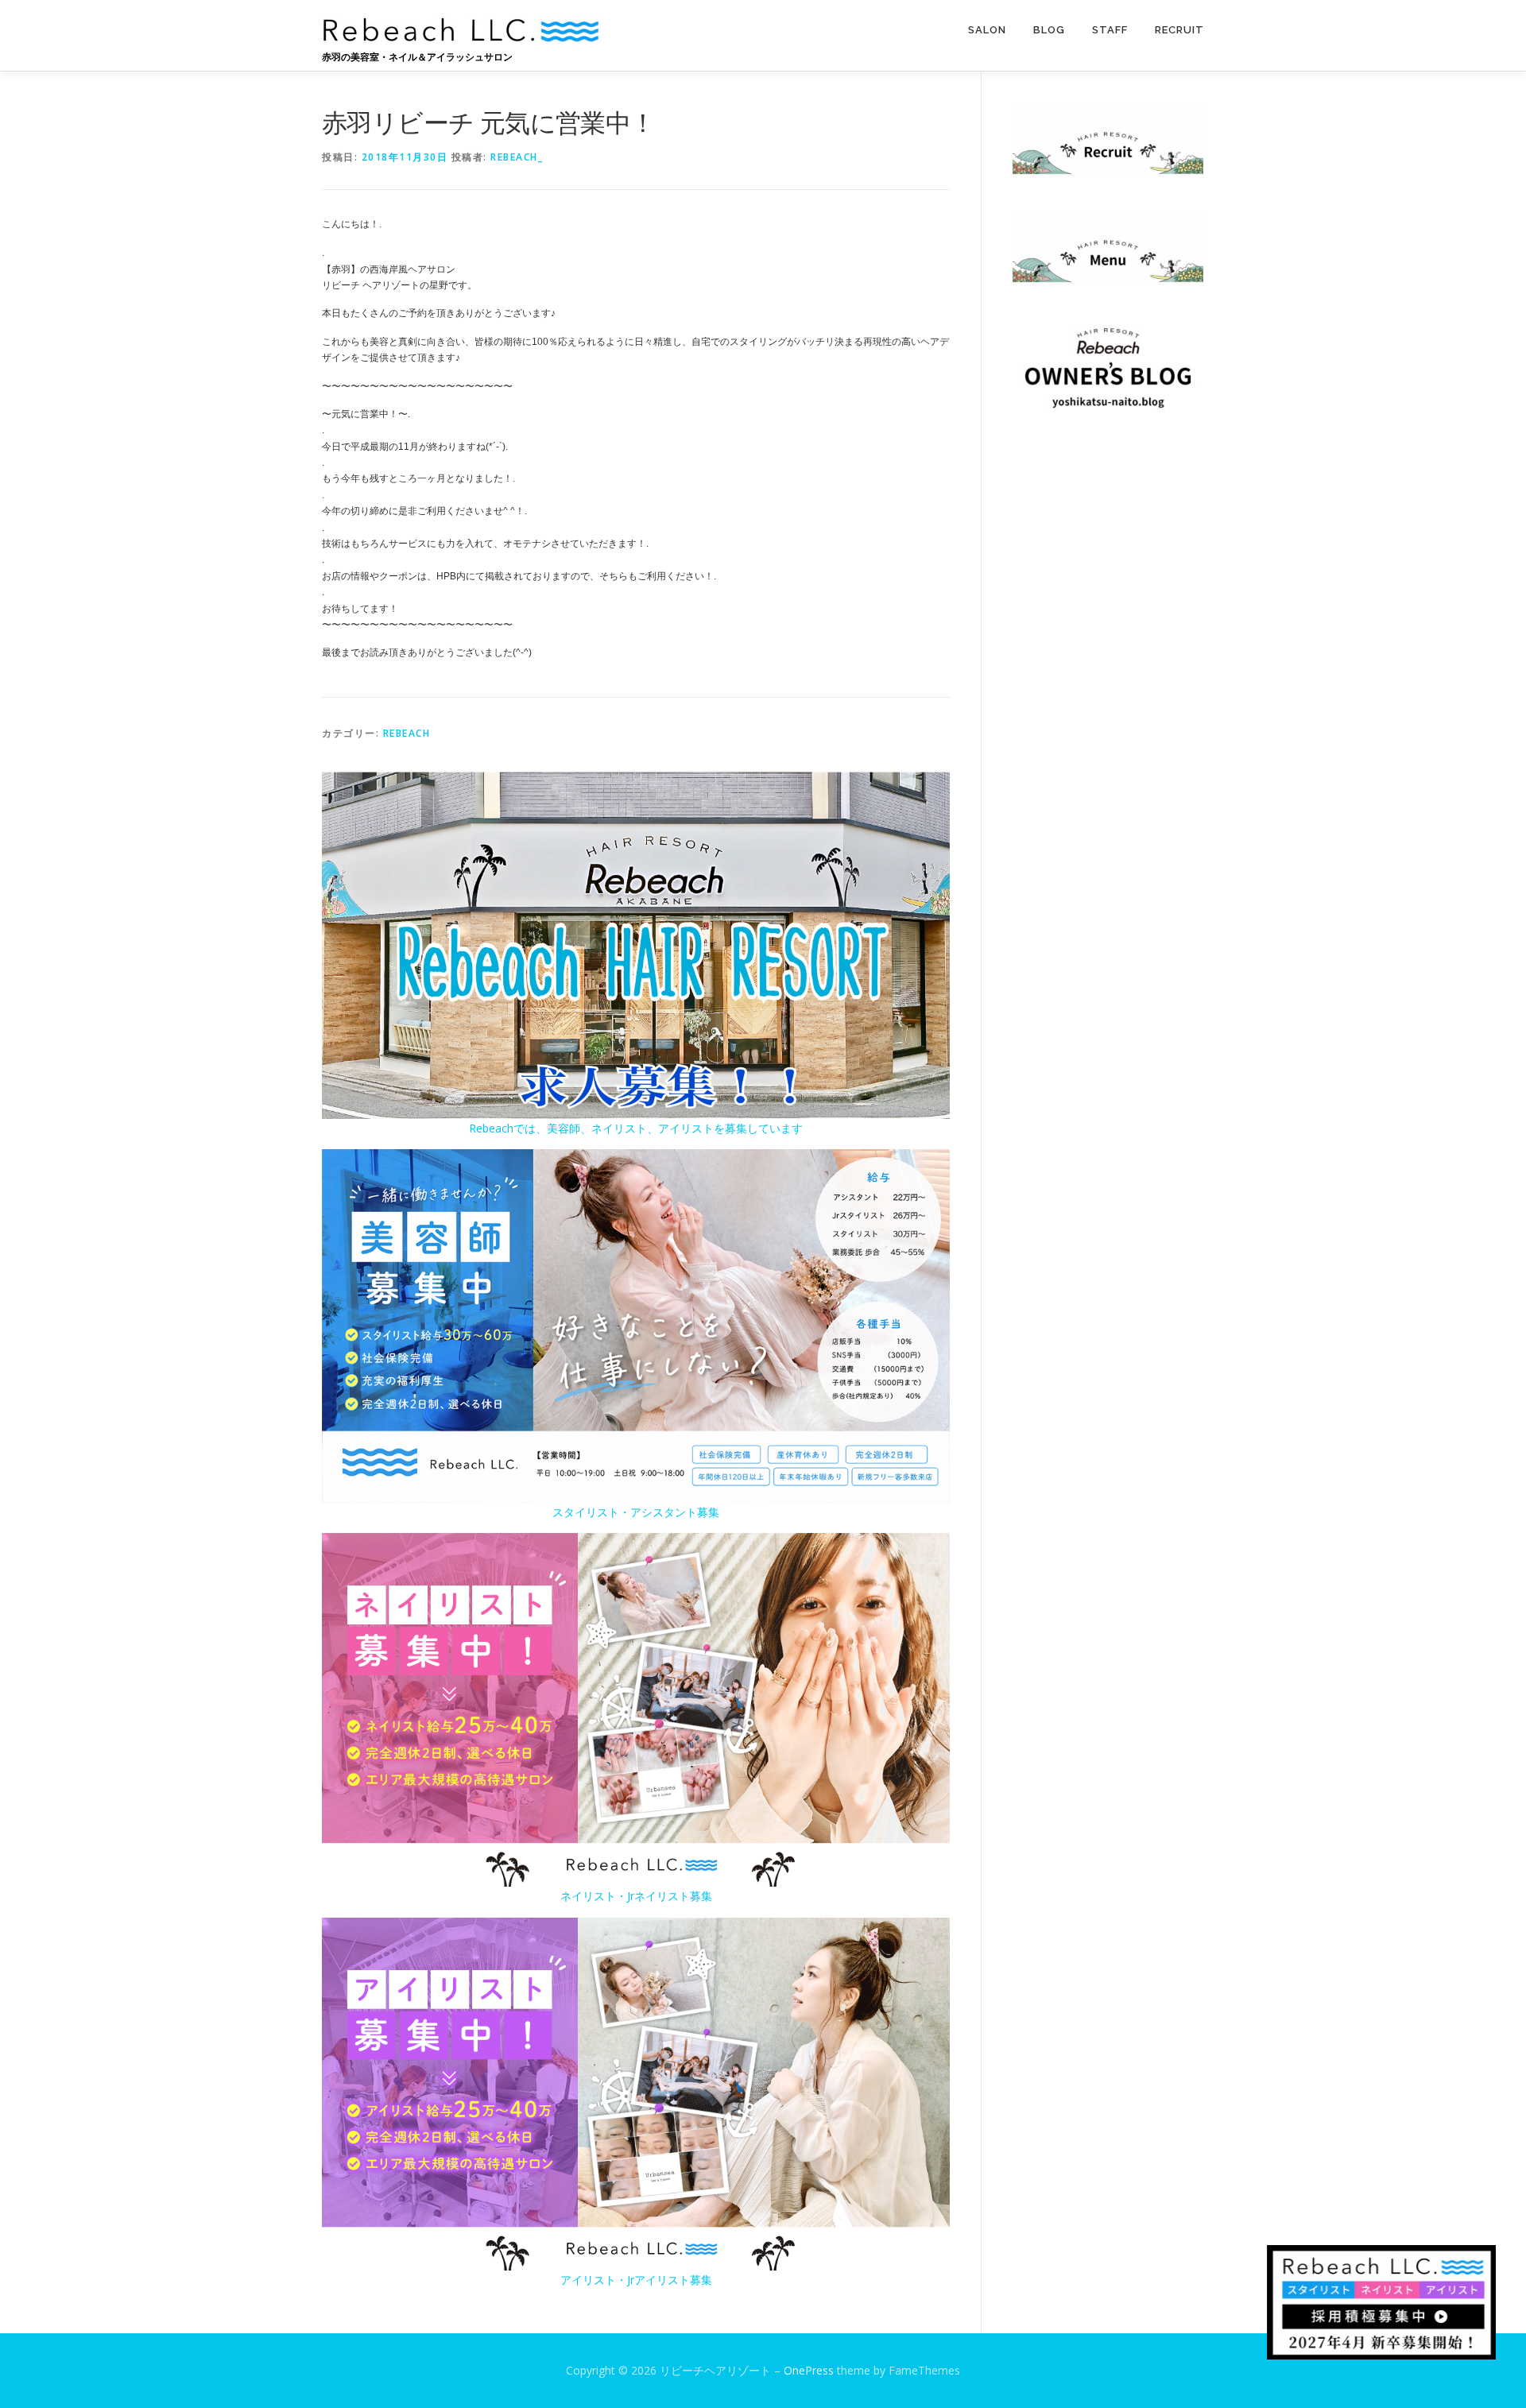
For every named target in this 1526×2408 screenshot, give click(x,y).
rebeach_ (517, 157)
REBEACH (407, 733)
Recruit (1179, 30)
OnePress (809, 2370)
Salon (987, 30)
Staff (1110, 30)
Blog (1049, 30)
